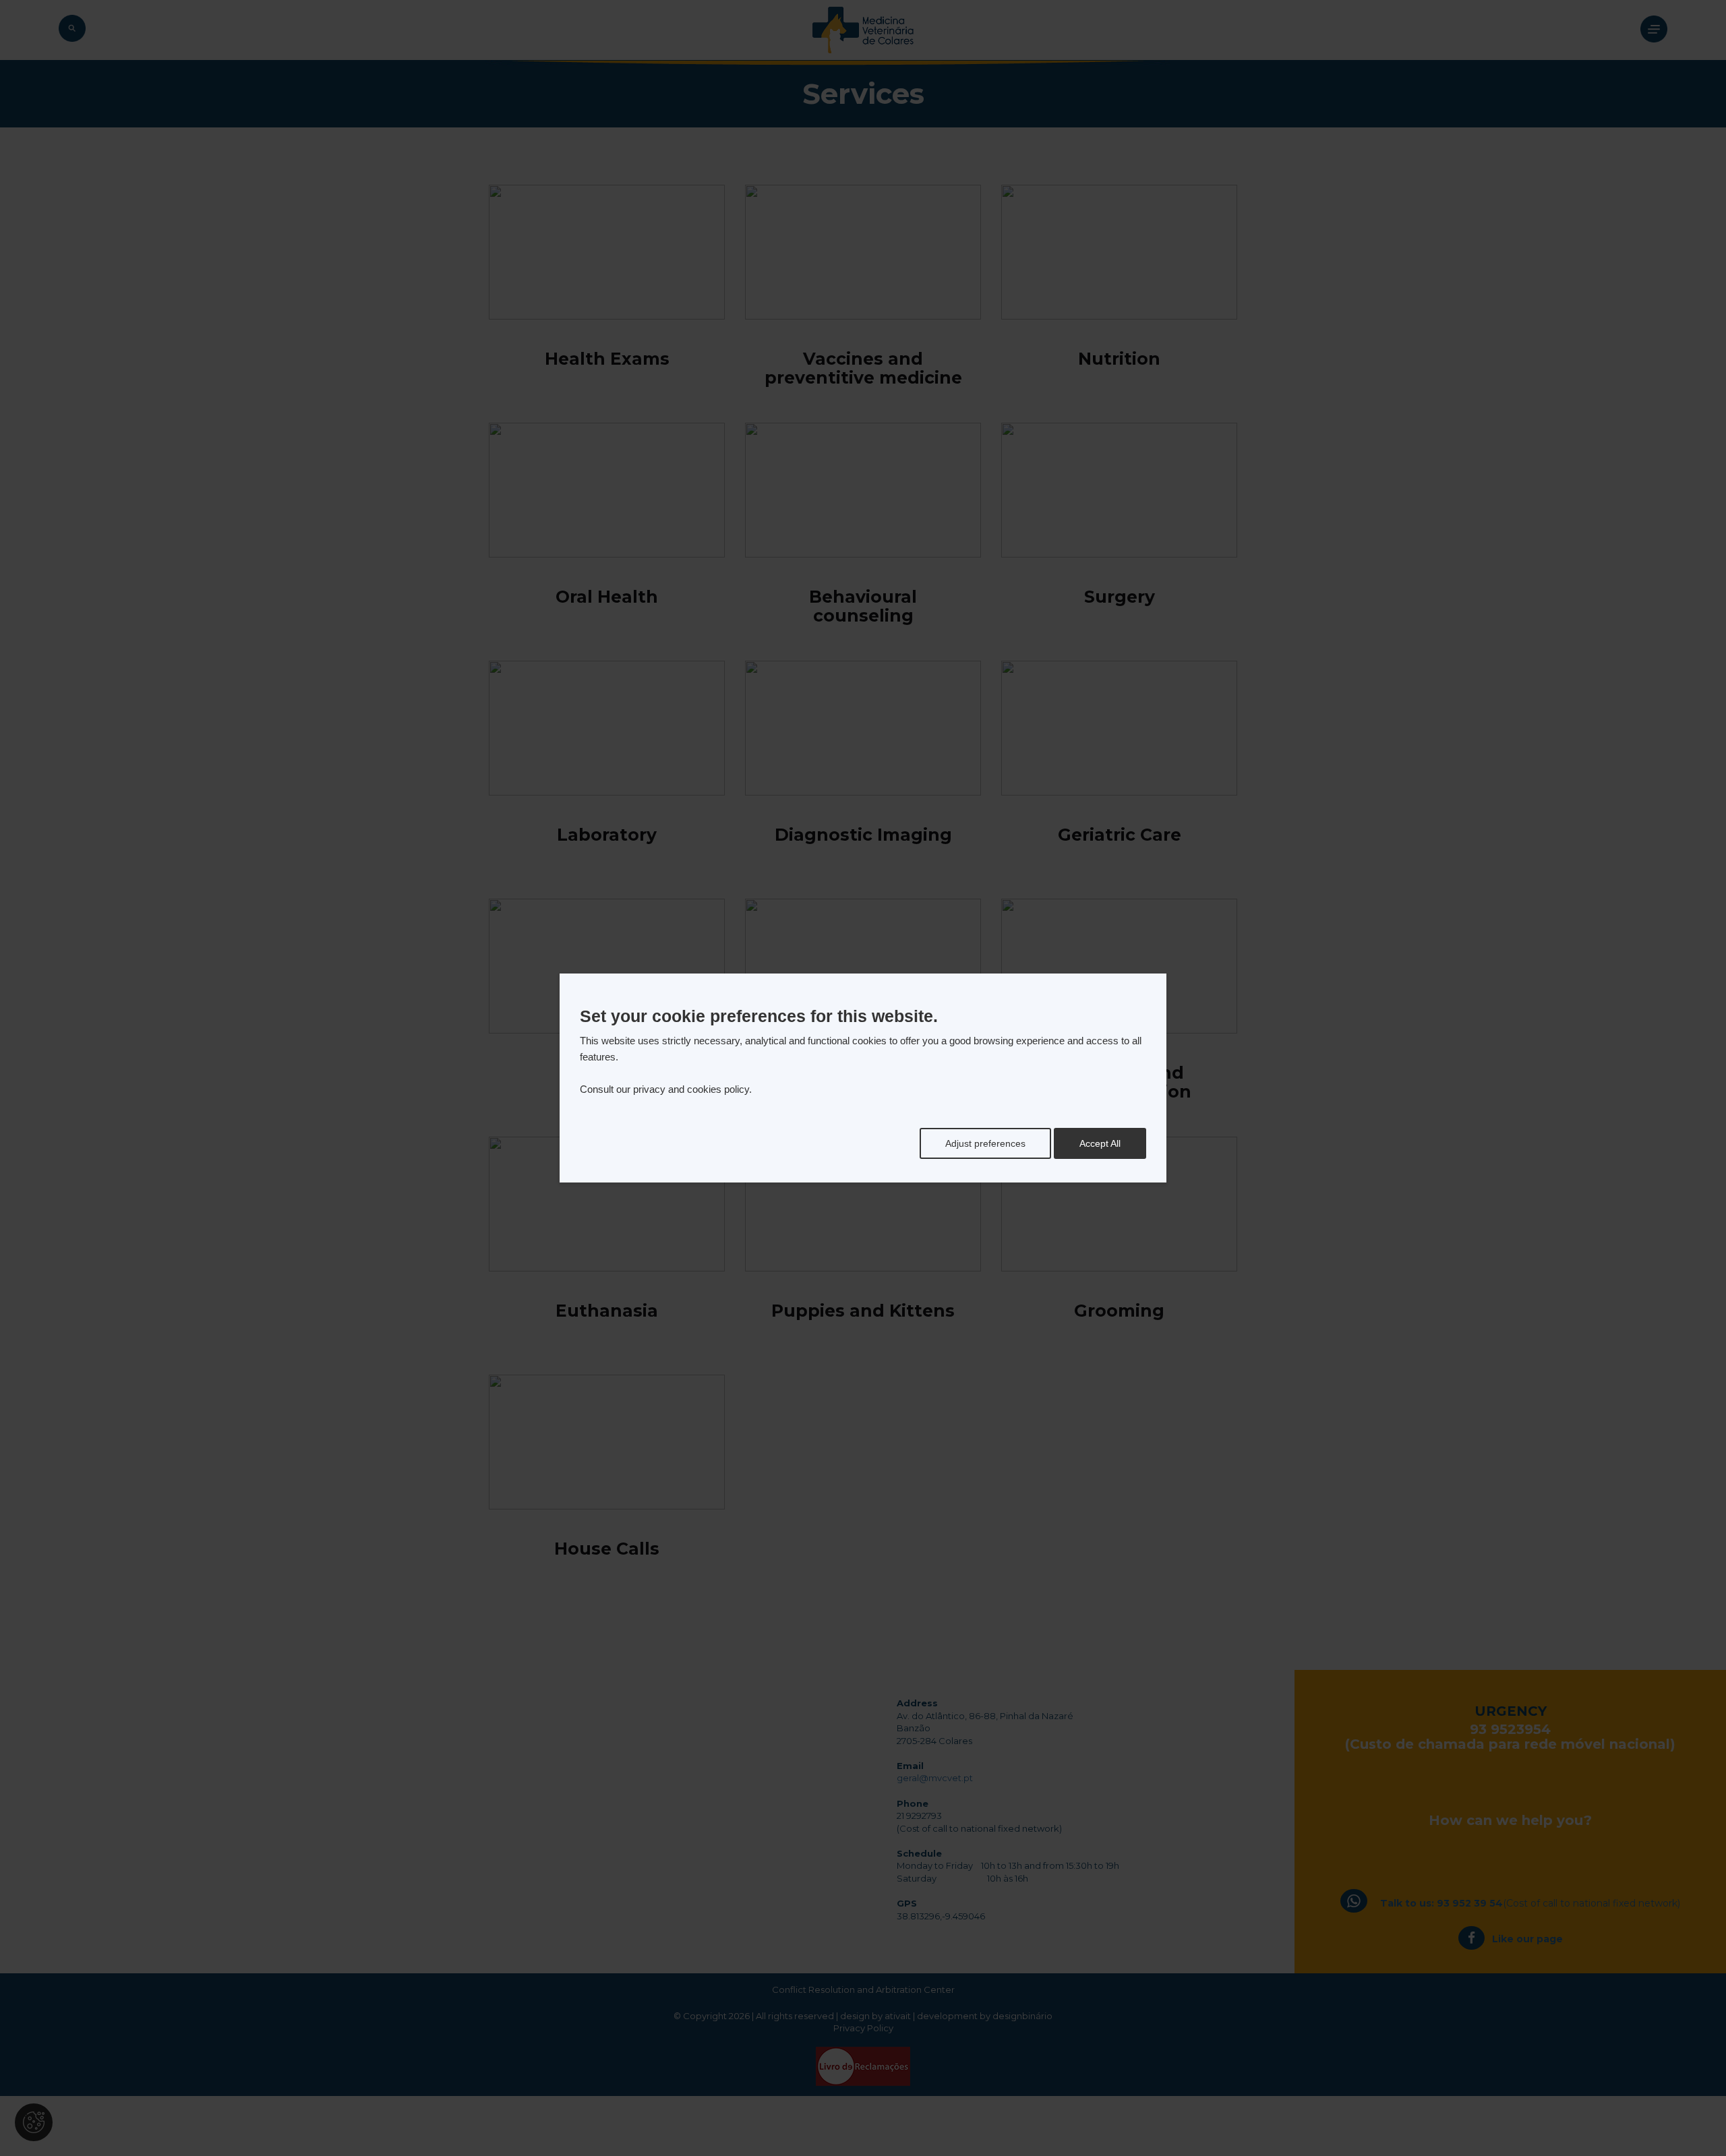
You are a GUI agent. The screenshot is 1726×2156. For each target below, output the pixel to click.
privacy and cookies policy (691, 1089)
